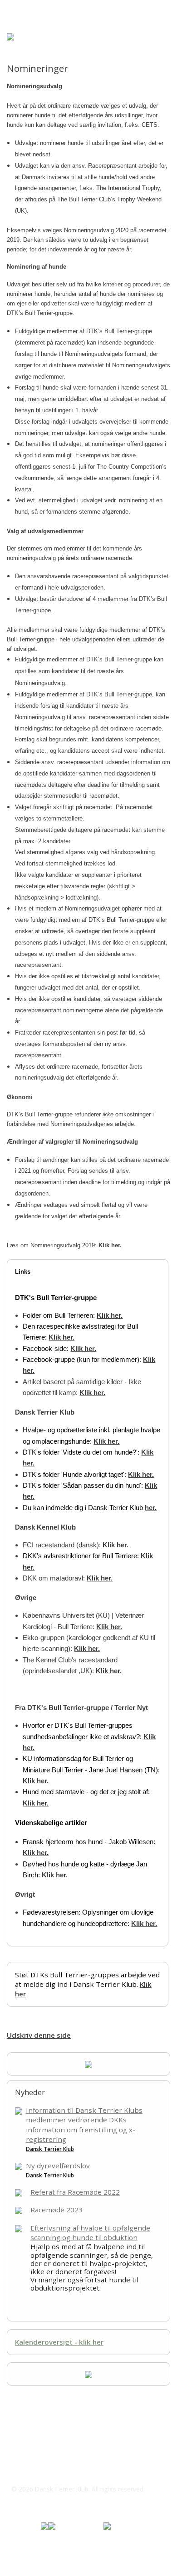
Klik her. (110, 1245)
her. (151, 1508)
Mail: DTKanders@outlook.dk (69, 2471)
